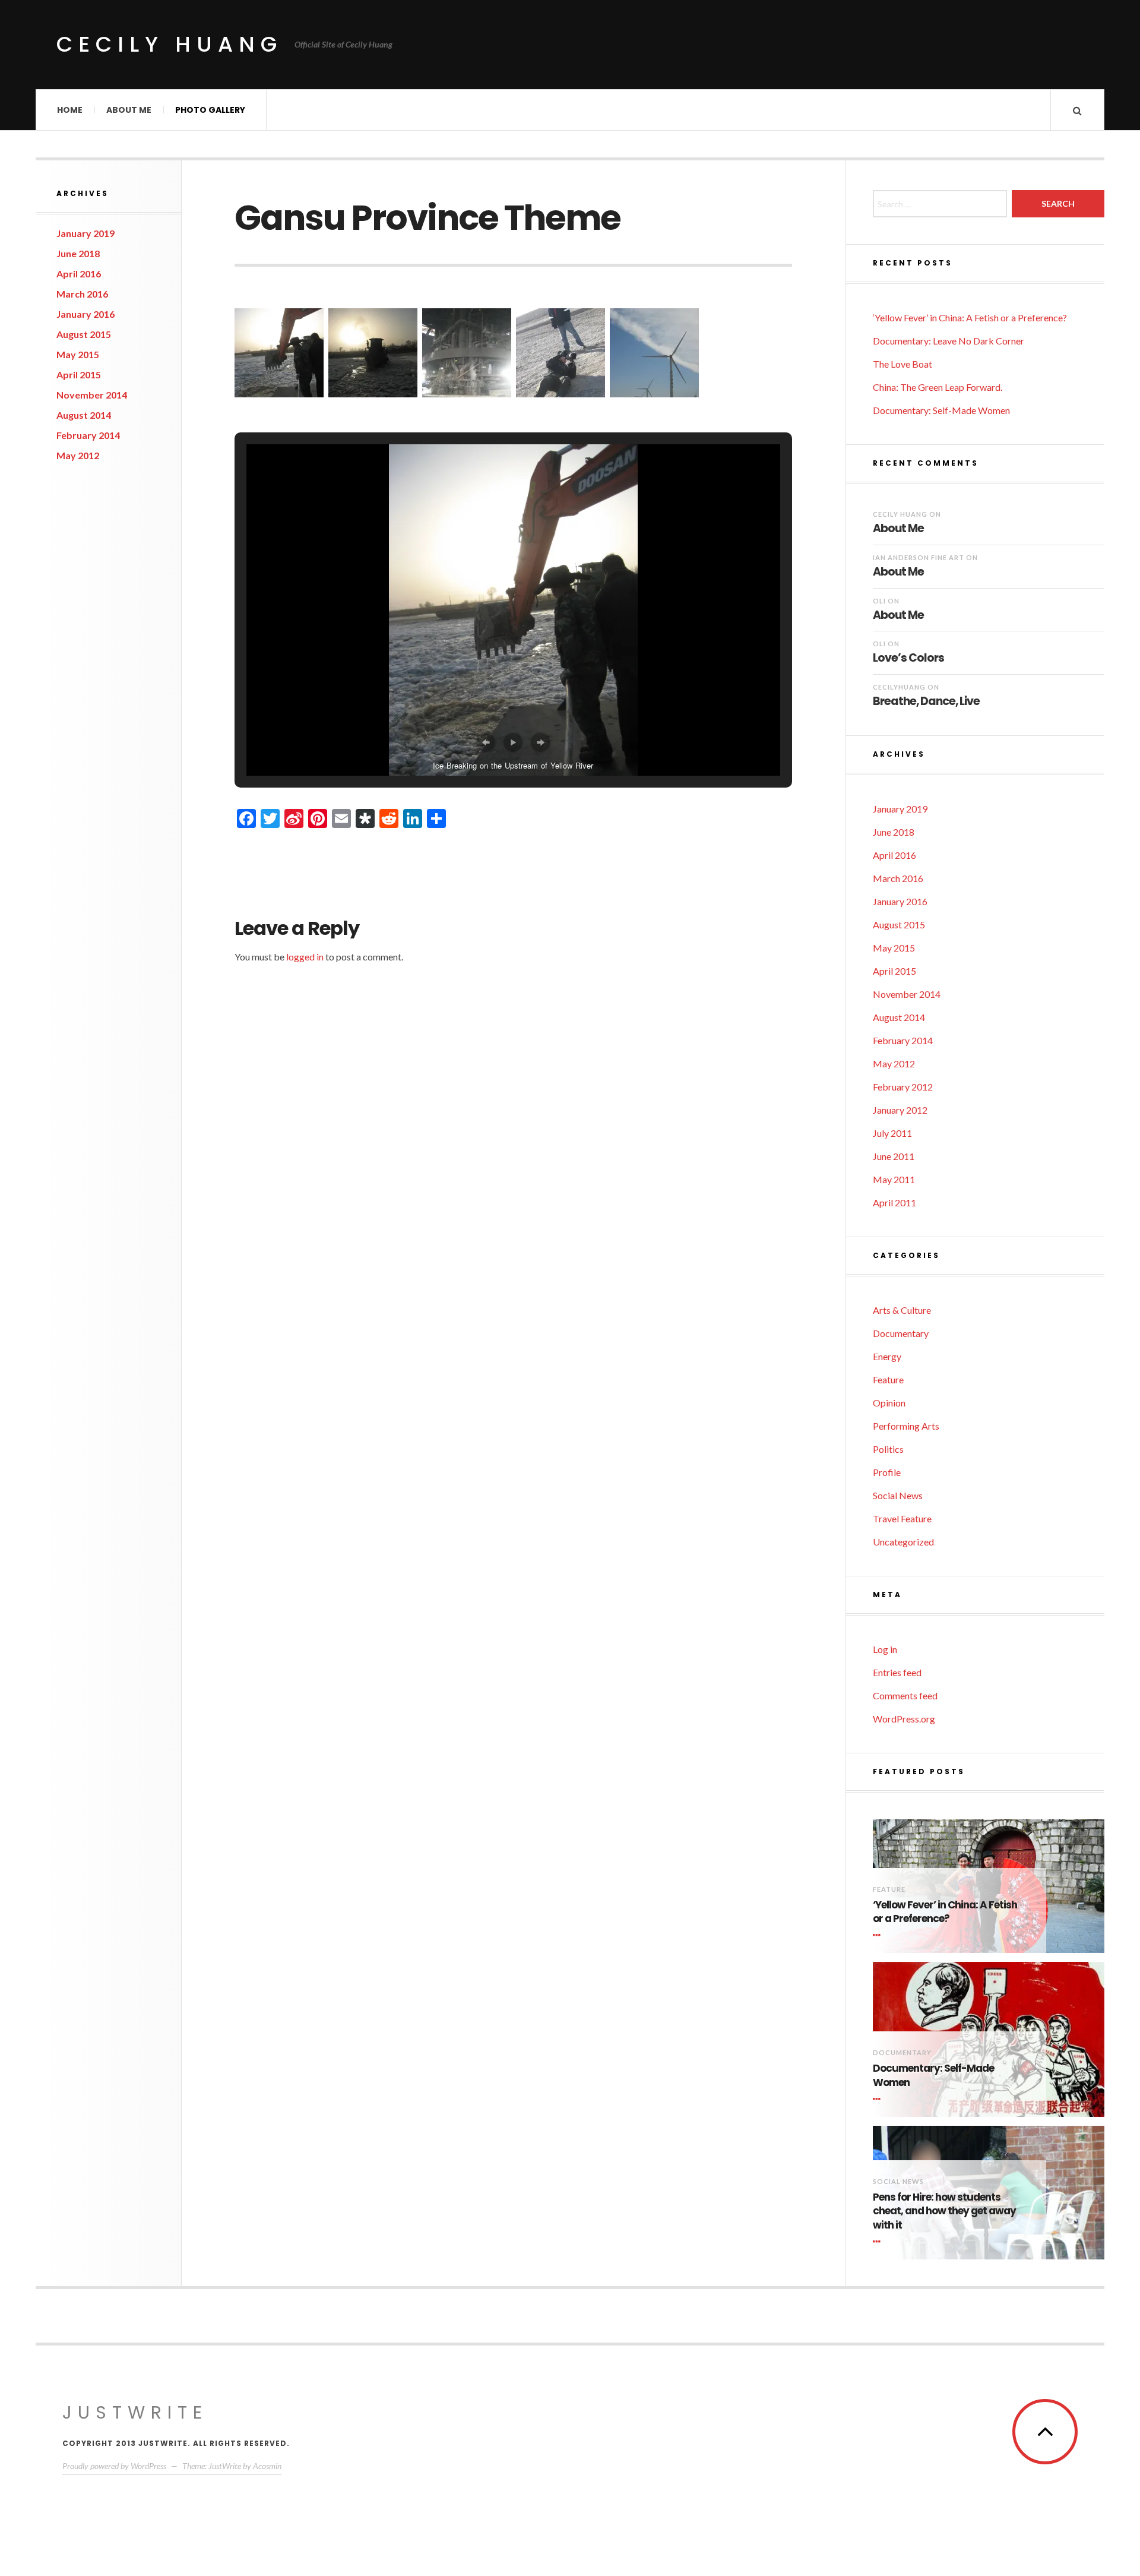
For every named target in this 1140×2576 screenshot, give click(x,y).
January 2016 (85, 314)
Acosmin (267, 2466)
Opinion (889, 1403)
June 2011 (894, 1156)
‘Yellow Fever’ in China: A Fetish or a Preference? (970, 317)
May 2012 (78, 455)
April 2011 (894, 1202)
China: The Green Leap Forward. (938, 387)
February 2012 (903, 1087)
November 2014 (92, 395)
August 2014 (84, 415)
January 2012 (900, 1110)
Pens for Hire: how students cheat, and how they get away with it (944, 2212)
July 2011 (892, 1133)
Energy (887, 1356)
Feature (888, 1379)
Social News (898, 1495)
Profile (887, 1472)
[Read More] (879, 1935)
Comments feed (905, 1695)
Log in (885, 1649)
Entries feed (897, 1672)
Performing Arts (906, 1426)
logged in (305, 957)
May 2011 (894, 1179)
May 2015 (78, 354)
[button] (279, 353)
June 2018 (78, 253)
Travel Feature (902, 1518)
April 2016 (79, 274)
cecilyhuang (899, 687)
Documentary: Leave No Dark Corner (949, 341)
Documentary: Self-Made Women (941, 410)
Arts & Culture (902, 1310)
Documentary (901, 1333)
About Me (129, 110)
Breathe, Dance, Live (926, 701)
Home (70, 110)
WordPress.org (904, 1719)
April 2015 (79, 374)
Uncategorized (903, 1542)
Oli (879, 601)
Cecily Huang (170, 44)
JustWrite (135, 2412)
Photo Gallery (210, 110)
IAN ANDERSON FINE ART (919, 557)
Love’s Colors (908, 658)
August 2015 (84, 334)
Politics (888, 1449)
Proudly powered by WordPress (114, 2466)
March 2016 (82, 294)
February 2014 (88, 435)
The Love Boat (902, 364)
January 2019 (85, 233)
